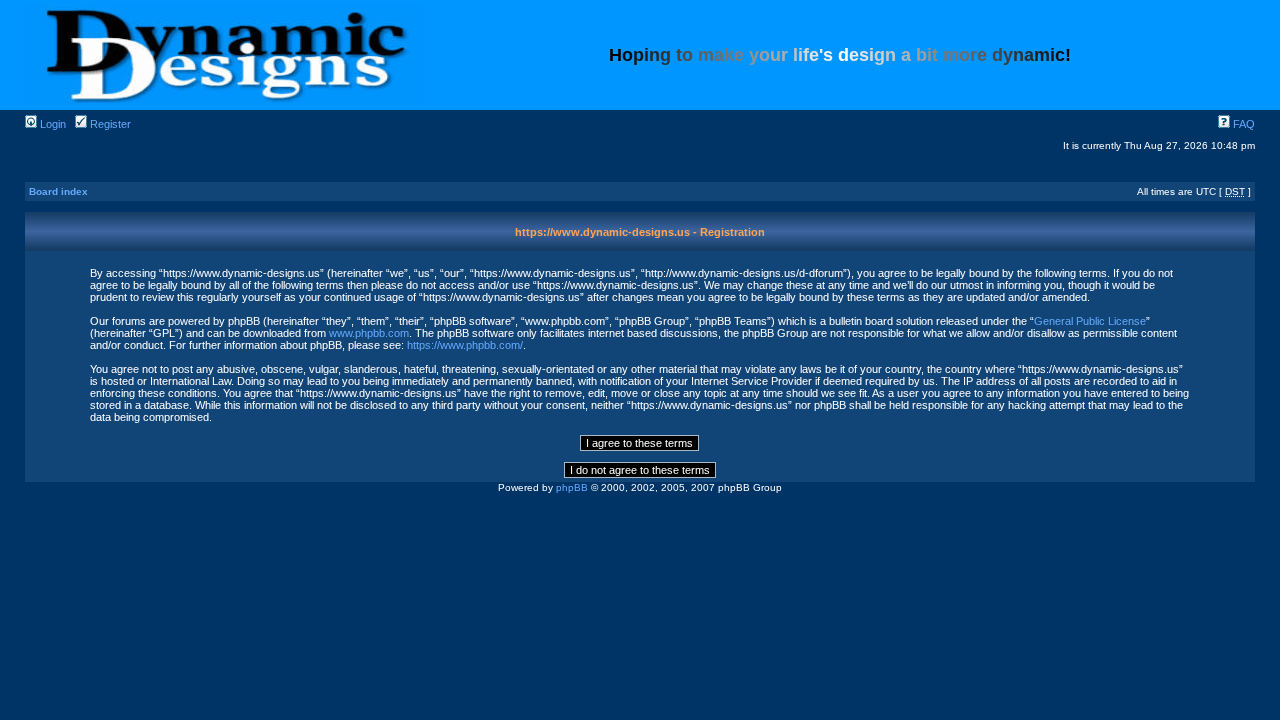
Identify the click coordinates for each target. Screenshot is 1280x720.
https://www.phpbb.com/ (465, 345)
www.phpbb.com (369, 333)
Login (51, 124)
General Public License (1090, 321)
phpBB (572, 487)
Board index (58, 191)
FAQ (1242, 124)
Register (109, 124)
